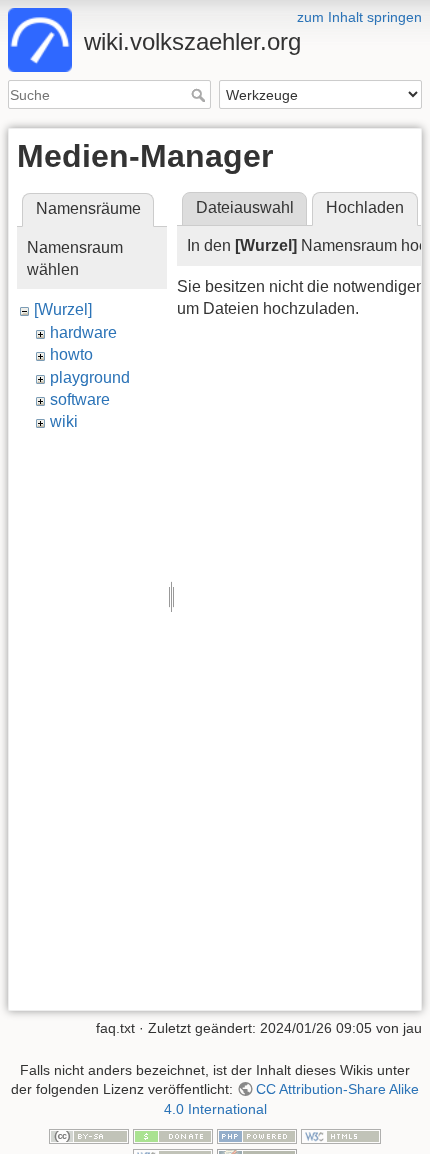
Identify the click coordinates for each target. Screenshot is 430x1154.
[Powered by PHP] (257, 1136)
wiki (64, 421)
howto (71, 354)
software (80, 399)
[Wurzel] (63, 309)
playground (90, 377)
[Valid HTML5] (341, 1136)
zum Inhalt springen (359, 17)
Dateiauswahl (245, 207)
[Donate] (173, 1136)
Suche (200, 95)
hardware (83, 332)
